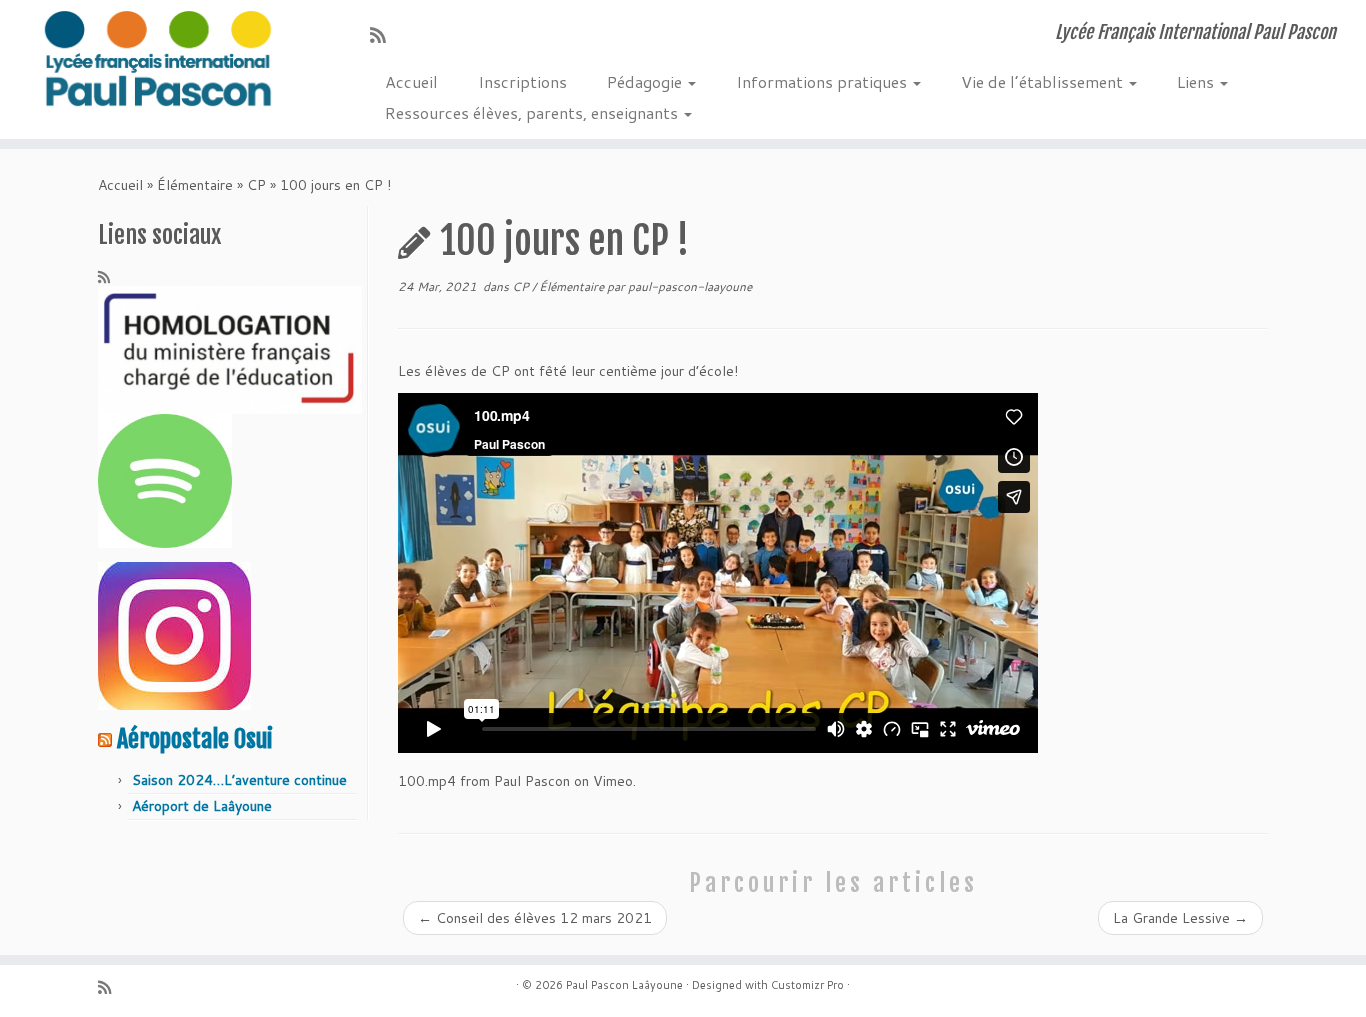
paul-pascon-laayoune (690, 286)
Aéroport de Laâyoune (202, 806)
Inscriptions (522, 81)
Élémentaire (195, 185)
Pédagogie (646, 81)
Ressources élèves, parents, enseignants (533, 112)
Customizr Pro (807, 985)
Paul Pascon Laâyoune (624, 985)
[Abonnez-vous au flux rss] (384, 35)
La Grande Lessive (1180, 918)
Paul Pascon (532, 781)
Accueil (411, 81)
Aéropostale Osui (195, 739)
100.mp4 (427, 781)
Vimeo (613, 781)
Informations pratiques (823, 81)
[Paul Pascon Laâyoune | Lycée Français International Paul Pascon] (157, 60)
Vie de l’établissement (1044, 81)
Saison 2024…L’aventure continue (239, 780)
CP (256, 185)
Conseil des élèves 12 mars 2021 (535, 918)
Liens (1197, 81)
